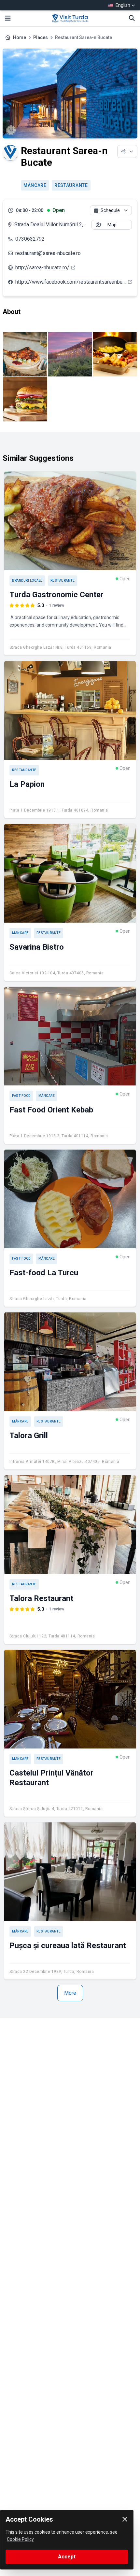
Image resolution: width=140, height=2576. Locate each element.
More (70, 1993)
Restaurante (71, 185)
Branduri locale (27, 580)
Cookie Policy (20, 2539)
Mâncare (35, 185)
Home (20, 37)
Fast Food (21, 1096)
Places (41, 37)
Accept (67, 2557)
